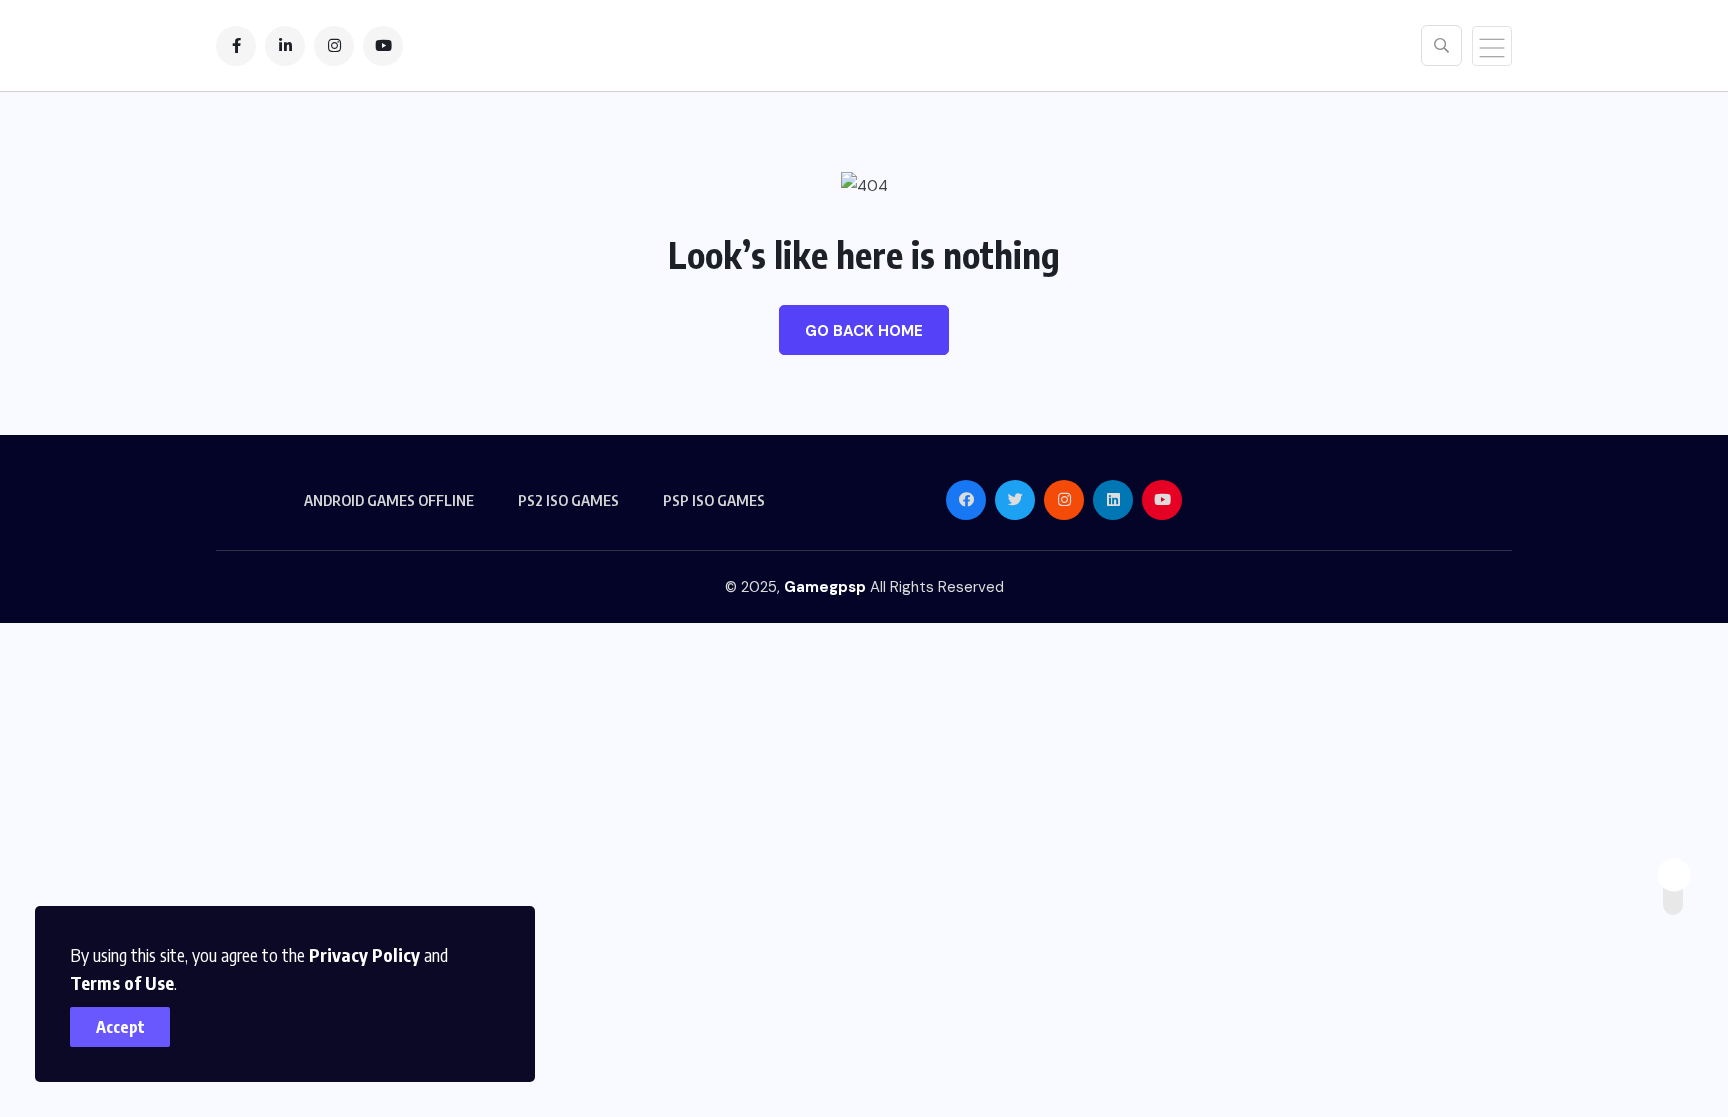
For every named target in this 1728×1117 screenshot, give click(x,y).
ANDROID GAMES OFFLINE (389, 500)
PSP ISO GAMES (714, 500)
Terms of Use (122, 982)
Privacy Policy (364, 954)
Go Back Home (864, 331)
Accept (120, 1027)
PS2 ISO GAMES (568, 500)
